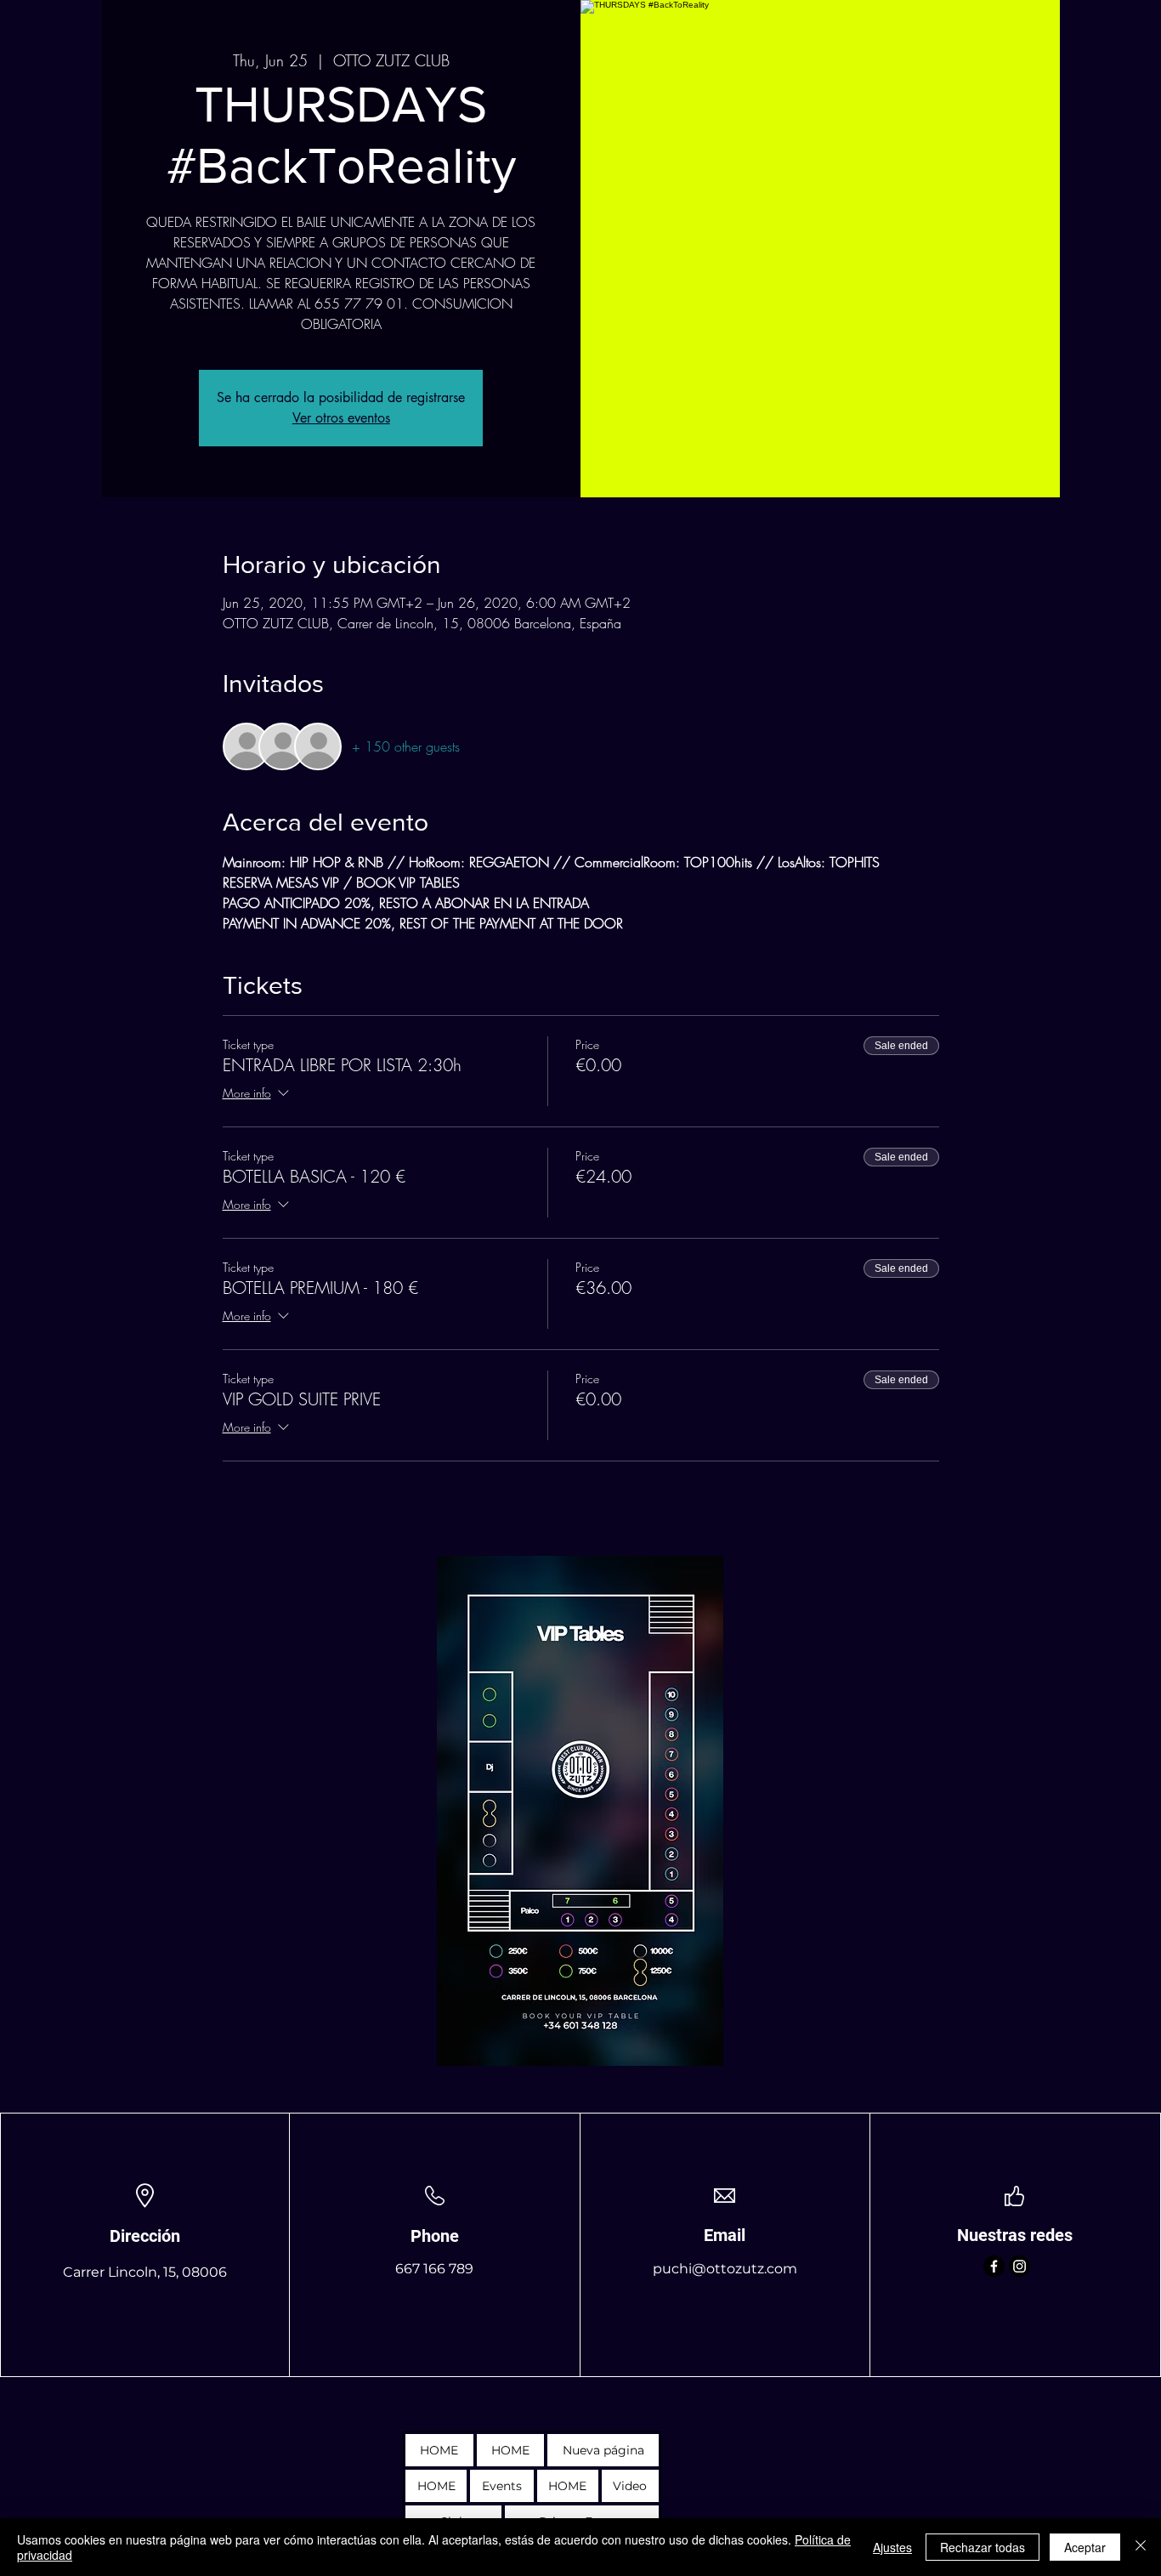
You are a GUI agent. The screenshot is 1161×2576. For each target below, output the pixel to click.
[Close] (1141, 2547)
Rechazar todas (983, 2547)
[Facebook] (994, 2266)
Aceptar (1085, 2547)
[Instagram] (1019, 2266)
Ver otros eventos (341, 418)
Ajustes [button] (892, 2547)
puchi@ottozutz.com (725, 2269)
